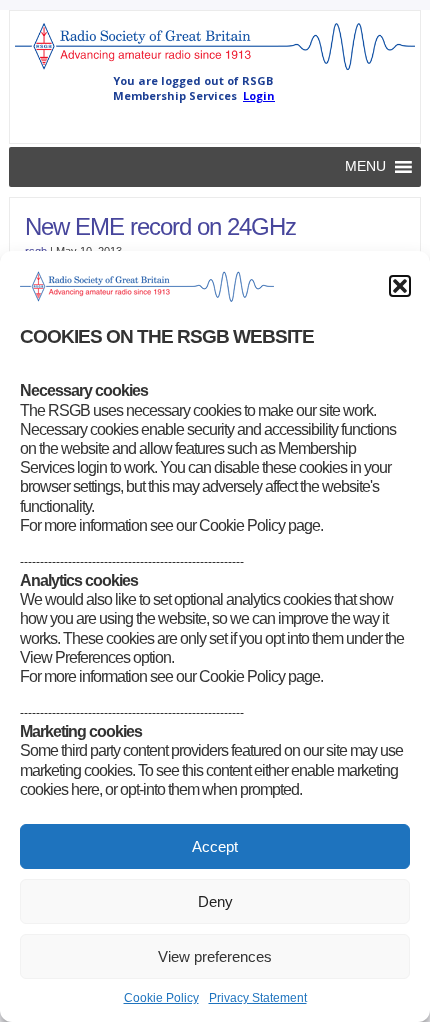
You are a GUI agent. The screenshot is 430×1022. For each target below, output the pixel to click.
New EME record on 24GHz (160, 226)
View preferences (215, 956)
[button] (400, 286)
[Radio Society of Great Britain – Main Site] (215, 69)
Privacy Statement (258, 998)
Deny (215, 901)
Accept (215, 846)
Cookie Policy (161, 998)
